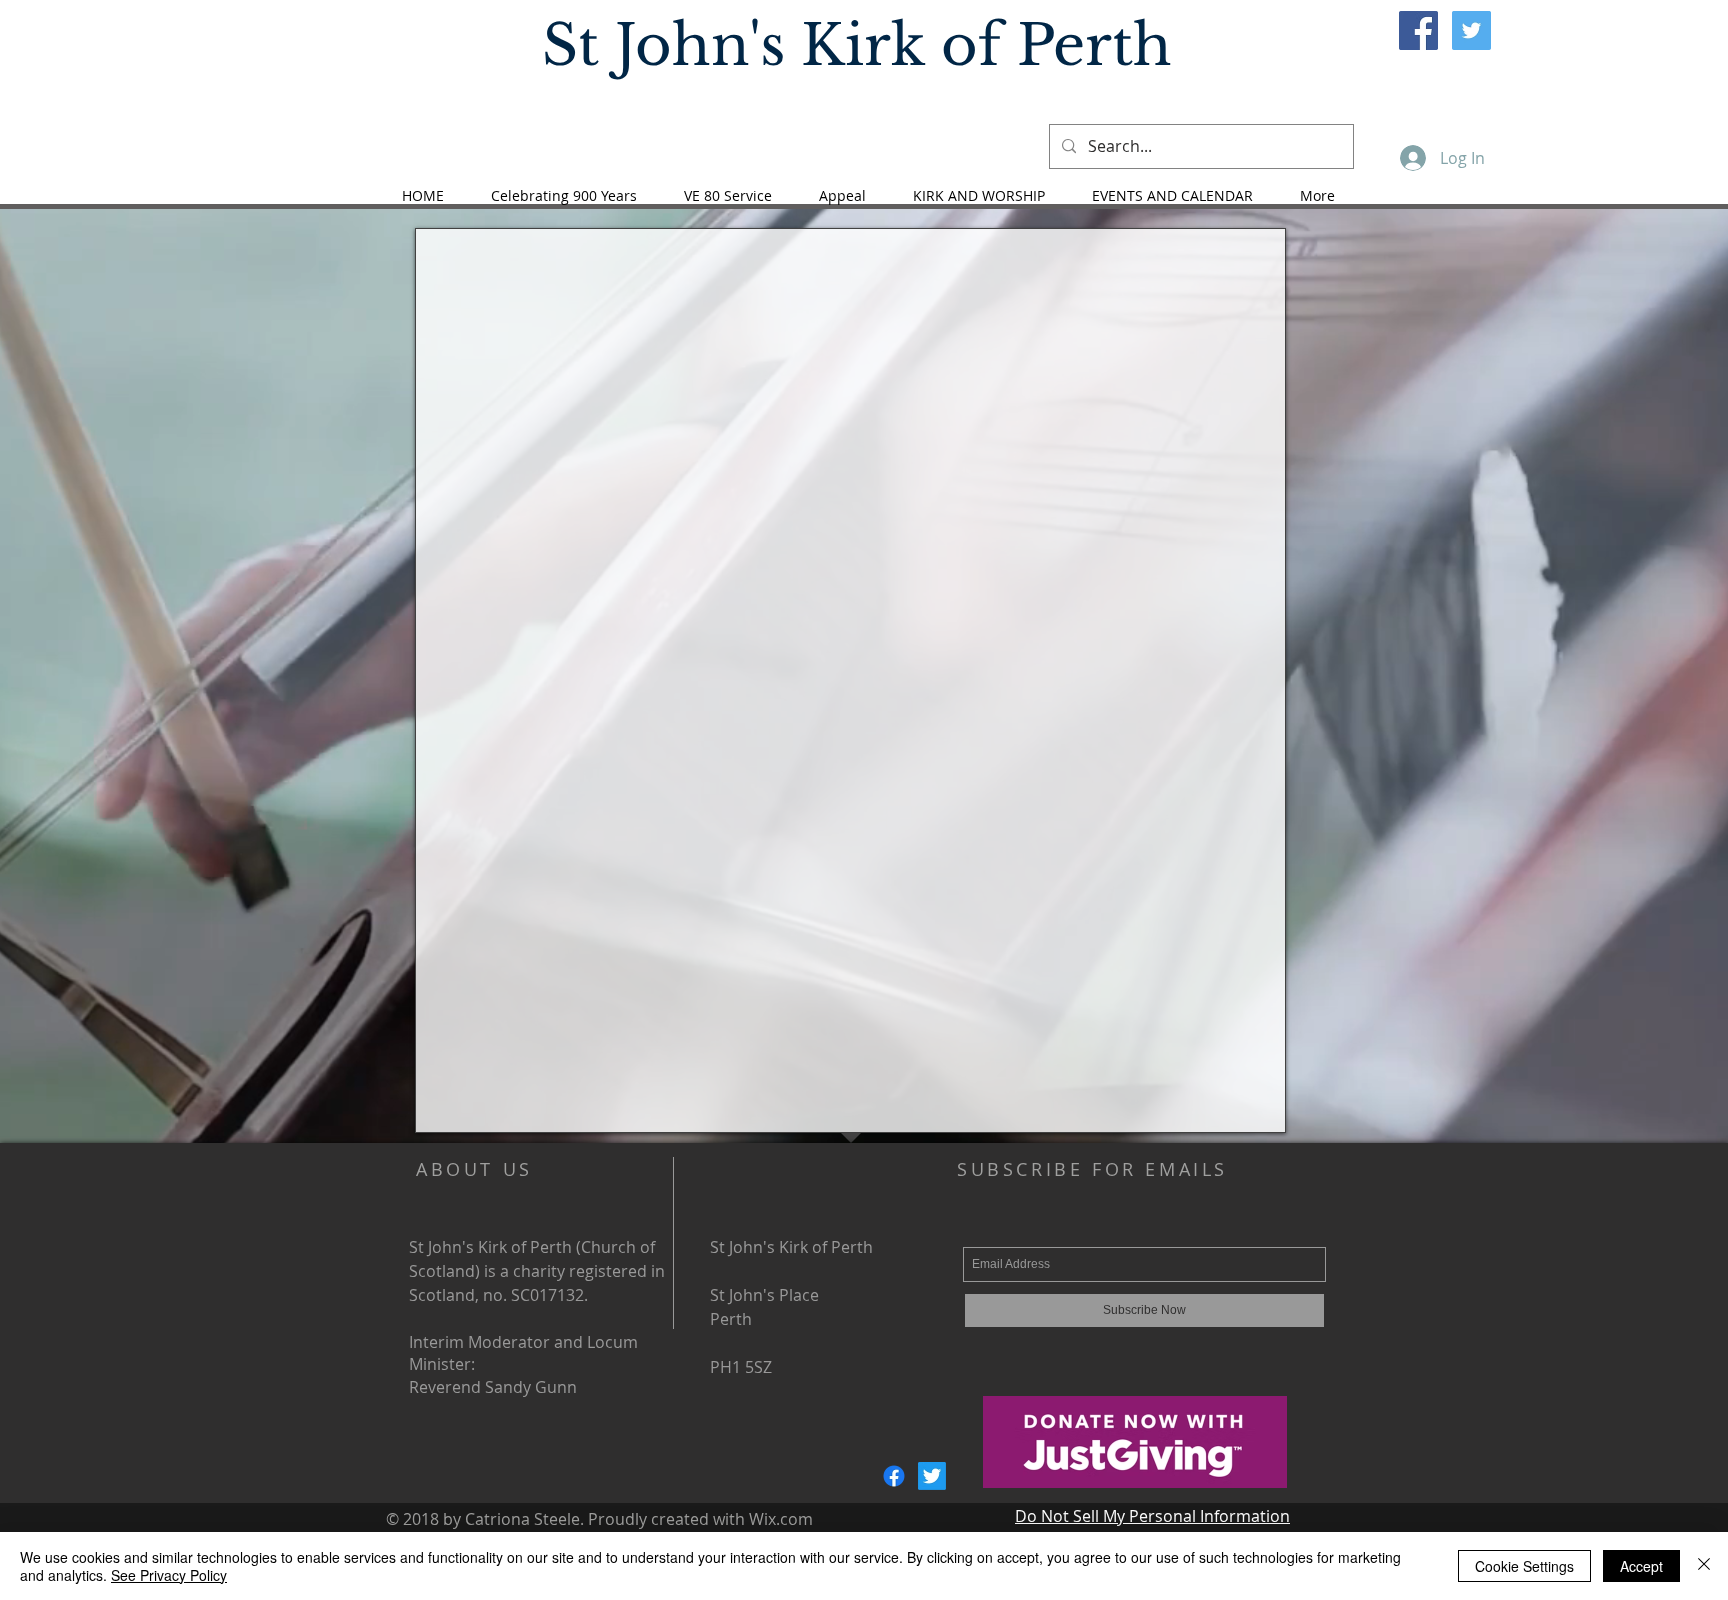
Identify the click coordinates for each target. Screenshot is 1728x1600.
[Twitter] (932, 1476)
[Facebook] (894, 1476)
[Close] (1704, 1566)
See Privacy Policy (169, 1575)
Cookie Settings (1524, 1566)
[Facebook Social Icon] (1418, 30)
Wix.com (781, 1519)
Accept (1641, 1566)
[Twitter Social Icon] (1471, 30)
